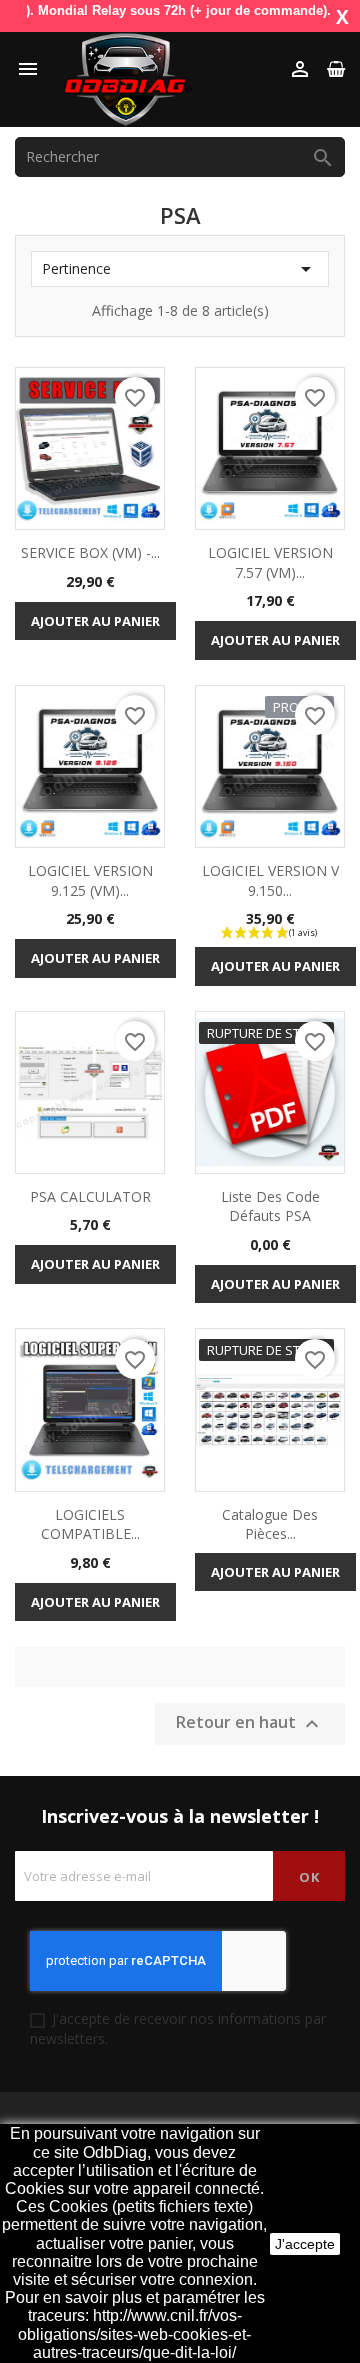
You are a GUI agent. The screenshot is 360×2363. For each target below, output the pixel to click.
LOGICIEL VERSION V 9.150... (270, 880)
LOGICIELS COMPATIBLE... (90, 1524)
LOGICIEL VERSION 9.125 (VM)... (90, 880)
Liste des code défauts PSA (270, 1206)
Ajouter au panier (95, 621)
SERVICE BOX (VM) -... (90, 552)
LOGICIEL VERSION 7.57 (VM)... (270, 562)
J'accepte (305, 2244)
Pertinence (180, 269)
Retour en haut (250, 1724)
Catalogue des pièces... (270, 1524)
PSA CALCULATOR (90, 1196)
